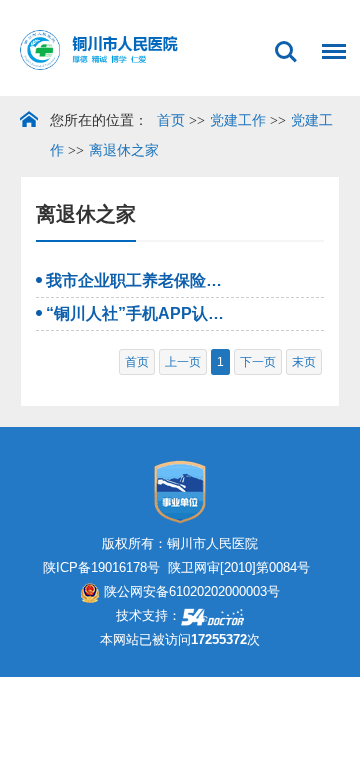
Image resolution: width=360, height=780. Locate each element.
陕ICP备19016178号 (101, 567)
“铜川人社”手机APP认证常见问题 (135, 313)
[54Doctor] (212, 615)
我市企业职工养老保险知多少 (135, 280)
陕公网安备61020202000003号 (190, 591)
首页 (171, 120)
